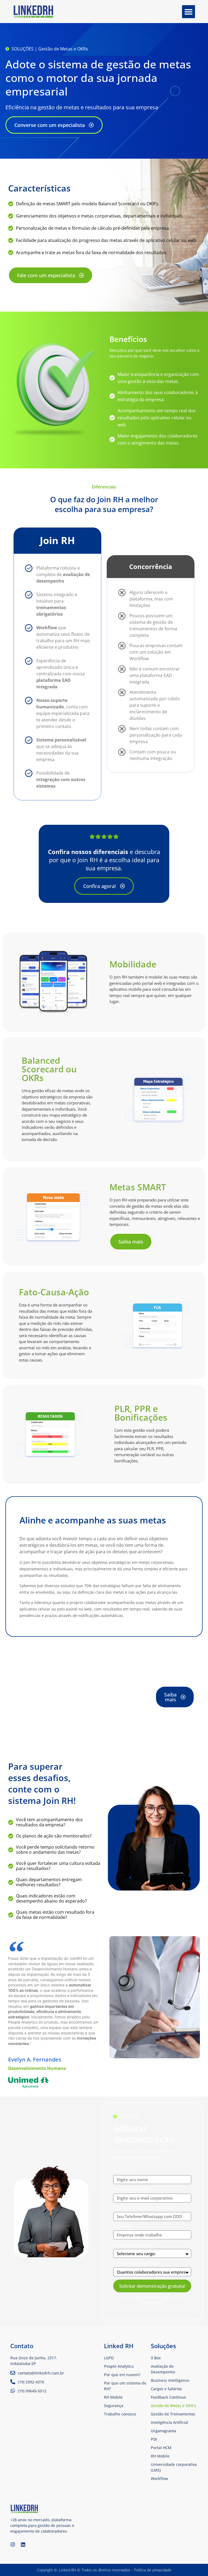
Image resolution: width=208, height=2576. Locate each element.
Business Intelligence (170, 2380)
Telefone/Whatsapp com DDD (144, 2208)
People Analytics (119, 2366)
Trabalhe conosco (120, 2414)
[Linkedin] (23, 2545)
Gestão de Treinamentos (173, 2414)
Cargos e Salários (166, 2389)
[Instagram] (13, 2545)
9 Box (156, 2358)
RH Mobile (160, 2456)
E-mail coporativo (131, 2190)
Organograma (163, 2431)
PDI (154, 2439)
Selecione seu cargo (134, 2245)
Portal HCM (161, 2448)
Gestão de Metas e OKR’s (173, 2406)
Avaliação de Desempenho (163, 2369)
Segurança (114, 2406)
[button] (188, 12)
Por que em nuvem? (122, 2375)
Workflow (159, 2478)
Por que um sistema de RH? (125, 2386)
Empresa (122, 2227)
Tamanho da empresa (136, 2263)
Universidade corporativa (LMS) (174, 2467)
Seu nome (123, 2171)
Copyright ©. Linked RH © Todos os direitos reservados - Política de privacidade (104, 2570)
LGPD (109, 2358)
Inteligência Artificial (170, 2422)
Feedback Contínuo (168, 2397)
